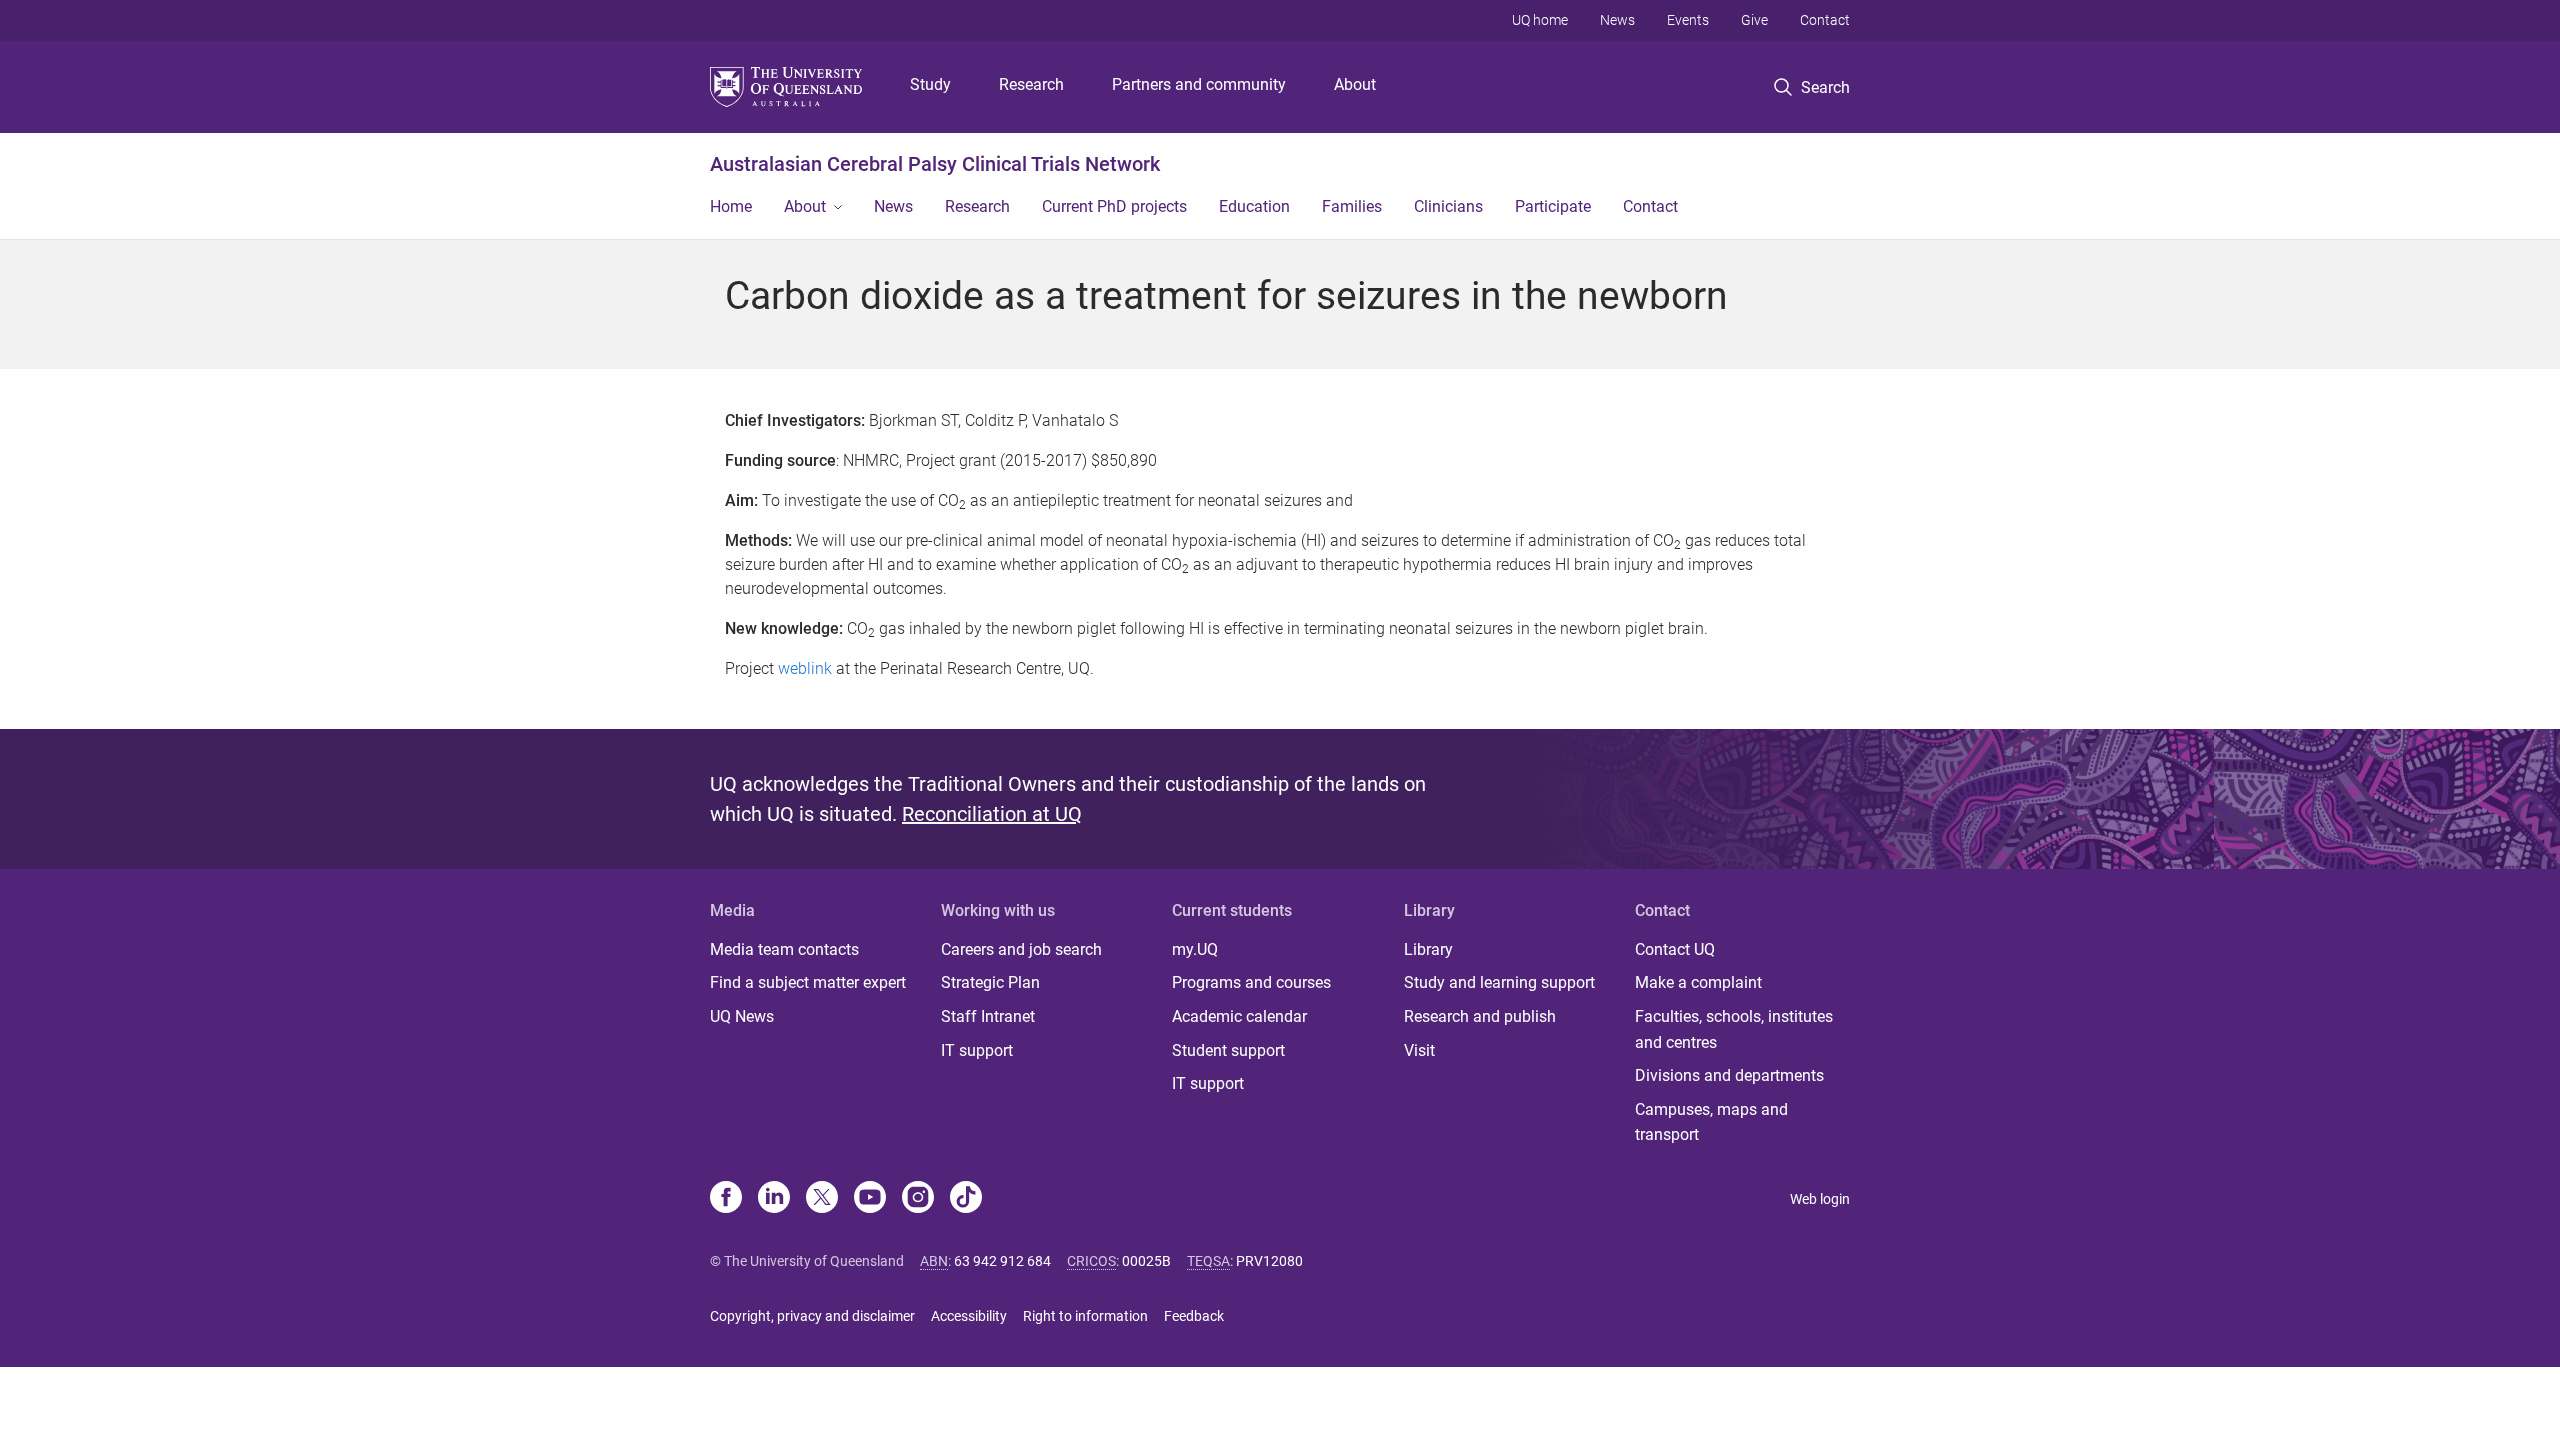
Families (1352, 206)
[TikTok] (966, 1199)
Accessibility (969, 1316)
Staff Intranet (988, 1016)
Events (1688, 20)
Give (1754, 20)
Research (1031, 84)
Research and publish (1480, 1016)
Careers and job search (1021, 949)
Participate (1553, 206)
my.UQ (1195, 949)
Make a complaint (1698, 982)
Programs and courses (1251, 982)
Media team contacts (784, 949)
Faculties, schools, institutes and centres (1734, 1029)
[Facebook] (726, 1199)
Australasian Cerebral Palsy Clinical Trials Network (935, 164)
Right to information (1085, 1316)
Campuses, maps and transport (1711, 1122)
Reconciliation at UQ (992, 814)
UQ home (1540, 20)
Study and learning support (1499, 982)
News (1617, 20)
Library (1428, 949)
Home (731, 206)
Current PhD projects (1114, 206)
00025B (1146, 1261)
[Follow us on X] (822, 1199)
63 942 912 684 (1002, 1261)
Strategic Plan (990, 982)
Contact (1825, 20)
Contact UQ (1675, 949)
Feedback (1194, 1316)
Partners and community (1199, 84)
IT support (977, 1050)
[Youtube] (870, 1199)
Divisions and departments (1729, 1075)
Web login (1820, 1199)
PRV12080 (1269, 1261)
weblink (805, 668)
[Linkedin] (774, 1199)
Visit (1419, 1050)
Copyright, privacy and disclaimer (812, 1316)
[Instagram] (918, 1199)
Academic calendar (1239, 1016)
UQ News (742, 1016)
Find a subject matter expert (808, 982)
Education (1254, 206)
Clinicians (1448, 206)
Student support (1228, 1050)
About (1355, 84)
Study (930, 84)
